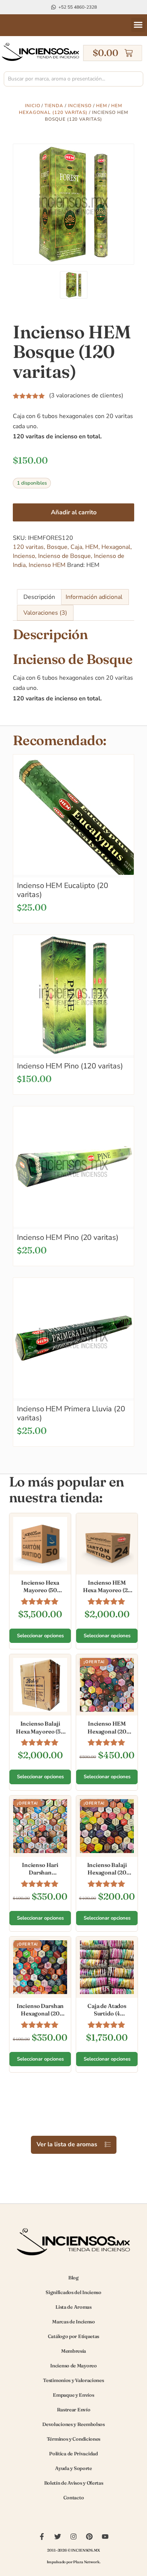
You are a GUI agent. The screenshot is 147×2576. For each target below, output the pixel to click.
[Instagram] (73, 2537)
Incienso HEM (47, 565)
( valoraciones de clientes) (86, 395)
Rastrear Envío (74, 2409)
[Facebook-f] (42, 2537)
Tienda (54, 106)
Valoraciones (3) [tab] (45, 613)
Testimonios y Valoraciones (73, 2380)
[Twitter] (58, 2537)
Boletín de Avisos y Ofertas (74, 2483)
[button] (138, 25)
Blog (73, 2277)
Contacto (74, 2497)
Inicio (33, 106)
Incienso (80, 106)
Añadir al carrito (74, 512)
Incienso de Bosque (64, 556)
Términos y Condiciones (73, 2439)
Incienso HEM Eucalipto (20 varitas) (62, 890)
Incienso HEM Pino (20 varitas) (68, 1237)
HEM (102, 106)
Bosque (57, 547)
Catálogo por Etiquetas (73, 2336)
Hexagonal (116, 547)
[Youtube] (105, 2537)
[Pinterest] (89, 2537)
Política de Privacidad (73, 2453)
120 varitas (28, 547)
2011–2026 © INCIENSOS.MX (73, 2550)
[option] (73, 204)
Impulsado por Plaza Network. (74, 2562)
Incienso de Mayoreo (73, 2365)
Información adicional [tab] (94, 597)
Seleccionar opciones (40, 1636)
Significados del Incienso (73, 2292)
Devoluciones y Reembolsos (73, 2424)
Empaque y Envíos (73, 2395)
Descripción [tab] (39, 597)
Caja (76, 547)
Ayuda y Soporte (73, 2468)
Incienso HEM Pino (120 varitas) (70, 1066)
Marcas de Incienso (73, 2321)
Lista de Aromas (73, 2307)
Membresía (73, 2351)
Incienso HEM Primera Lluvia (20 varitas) (71, 1413)
